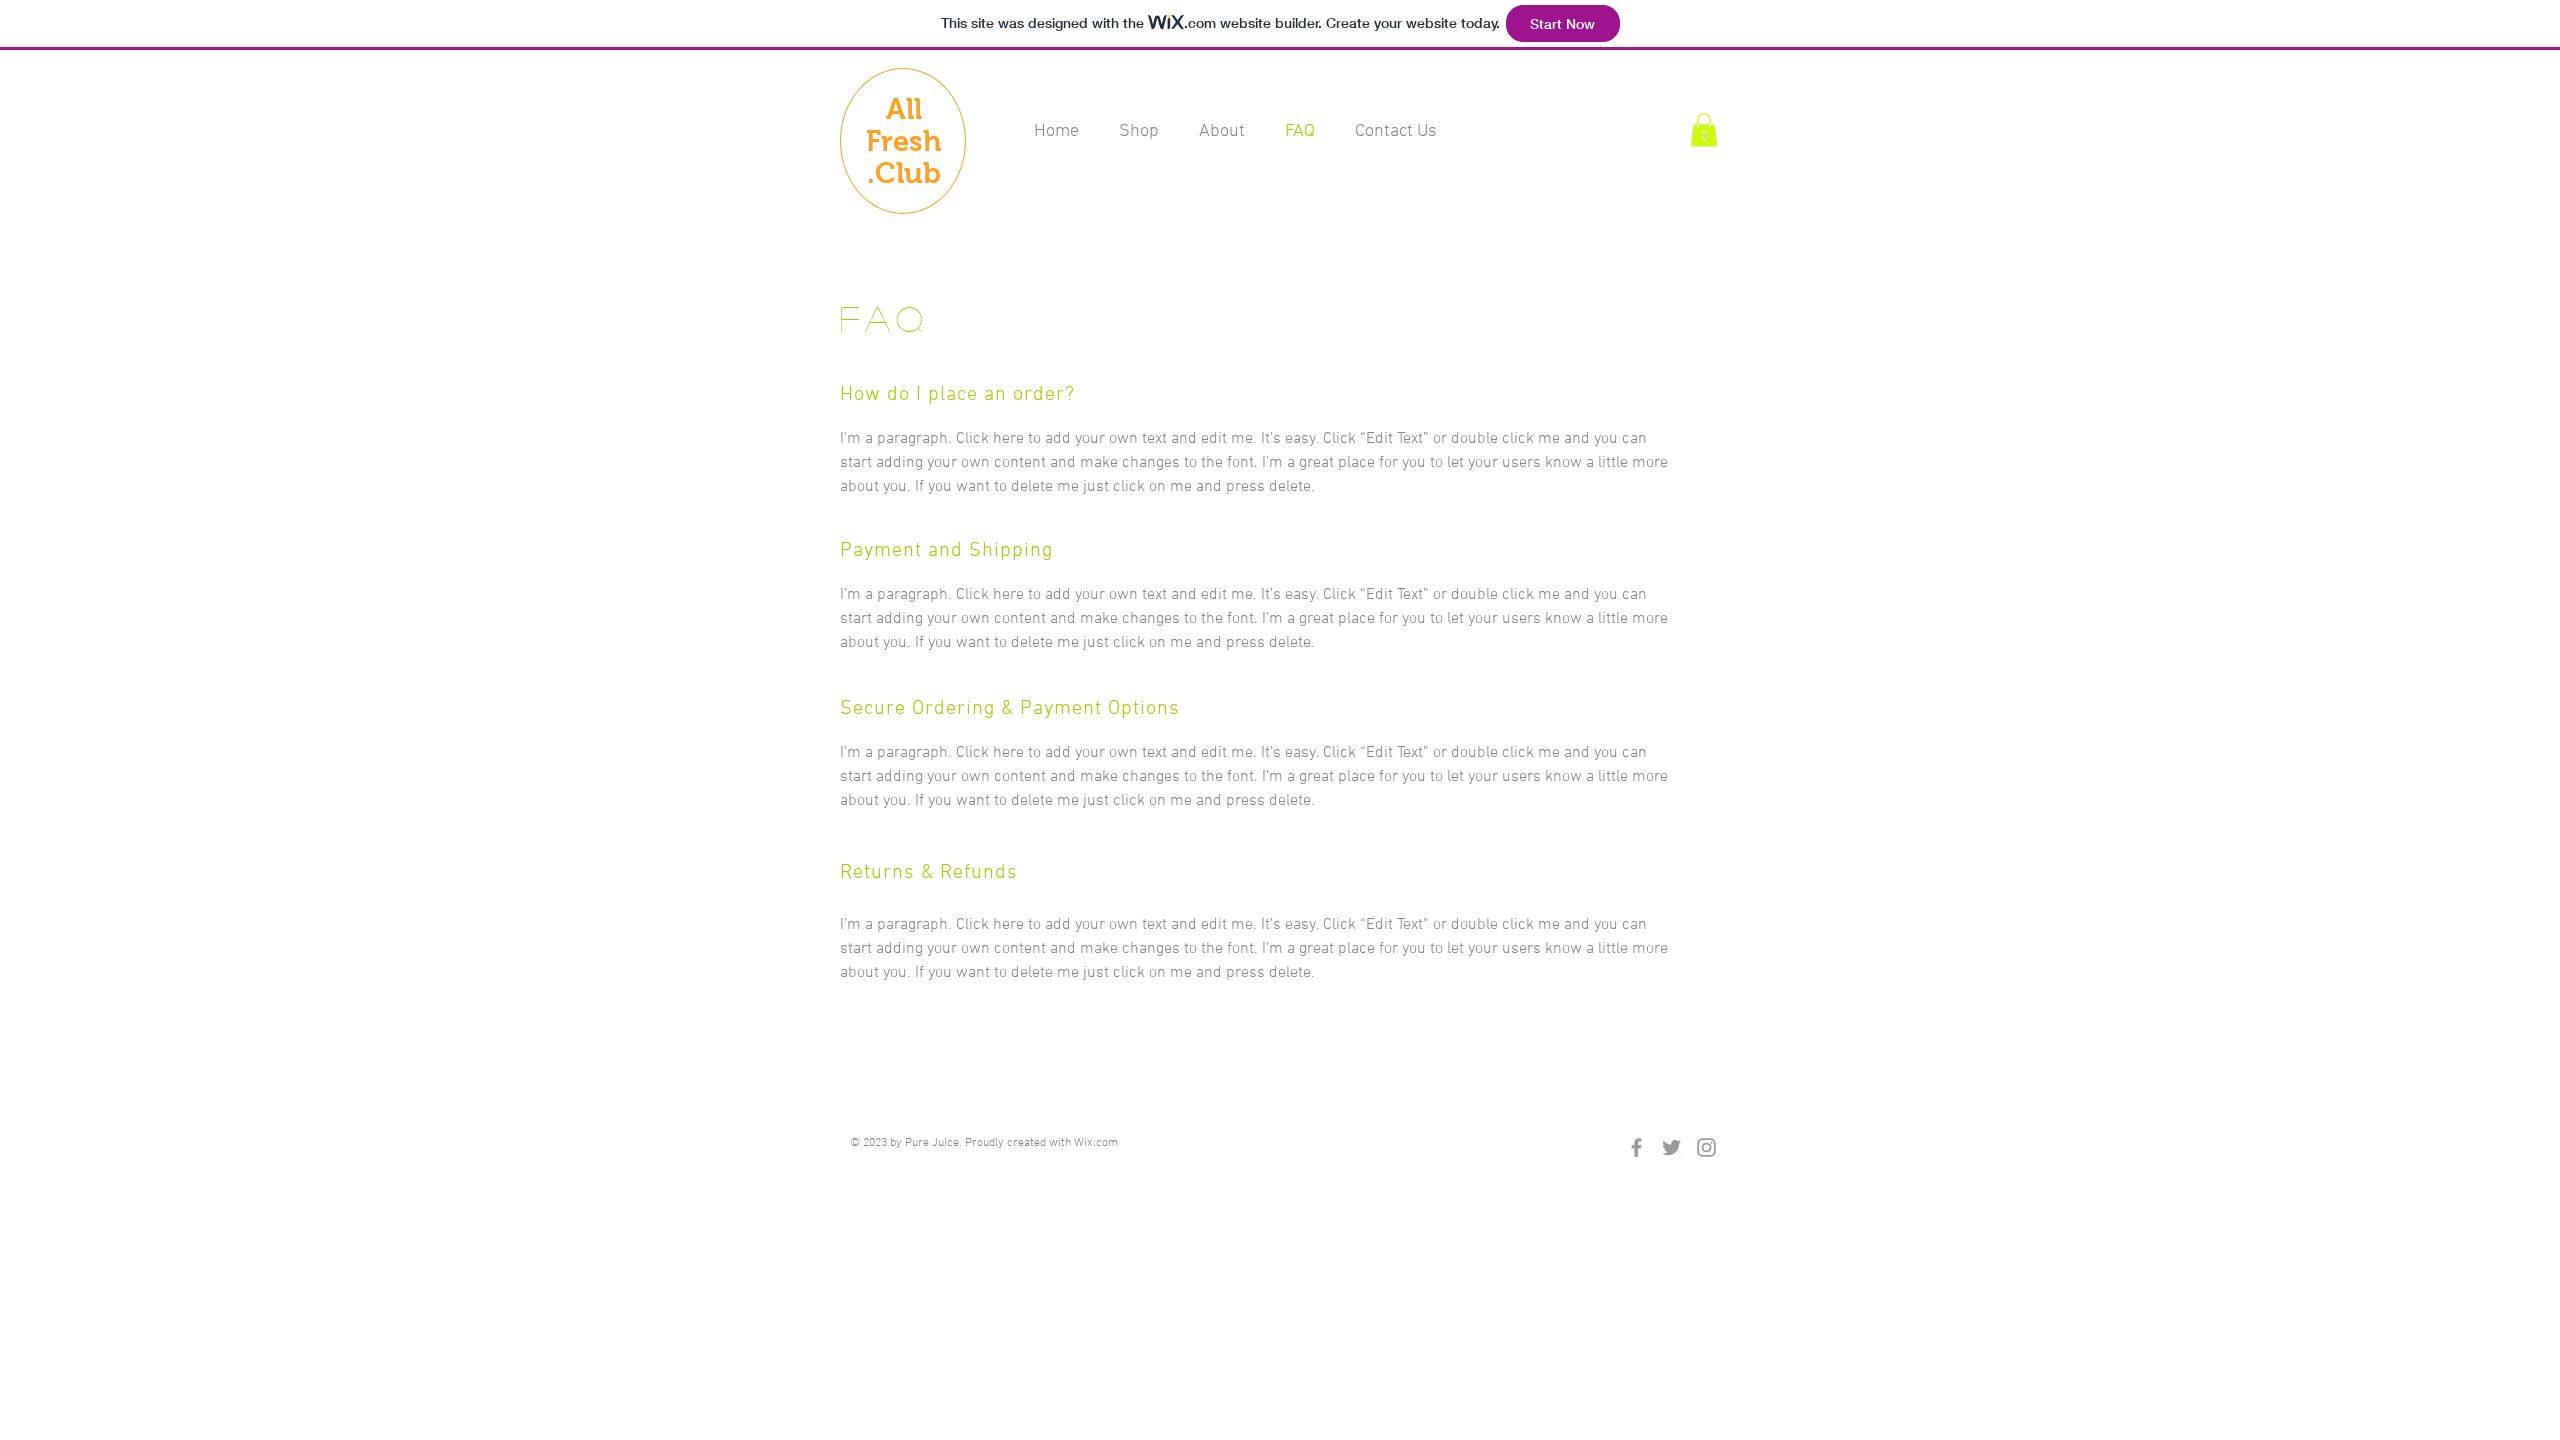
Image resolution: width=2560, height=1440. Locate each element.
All (904, 109)
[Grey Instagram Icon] (1706, 1147)
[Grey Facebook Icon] (1636, 1147)
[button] (1704, 129)
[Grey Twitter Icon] (1671, 1147)
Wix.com (1096, 1143)
